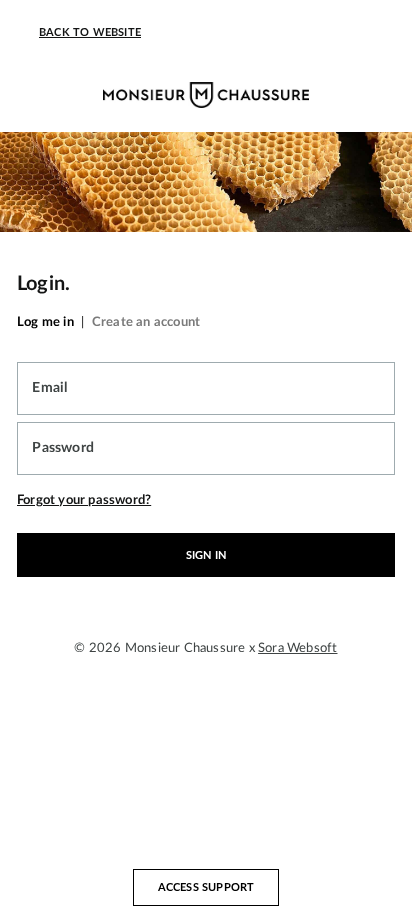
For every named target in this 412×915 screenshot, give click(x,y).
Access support (206, 887)
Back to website (90, 32)
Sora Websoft (297, 648)
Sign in (206, 555)
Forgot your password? (84, 500)
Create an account (146, 322)
